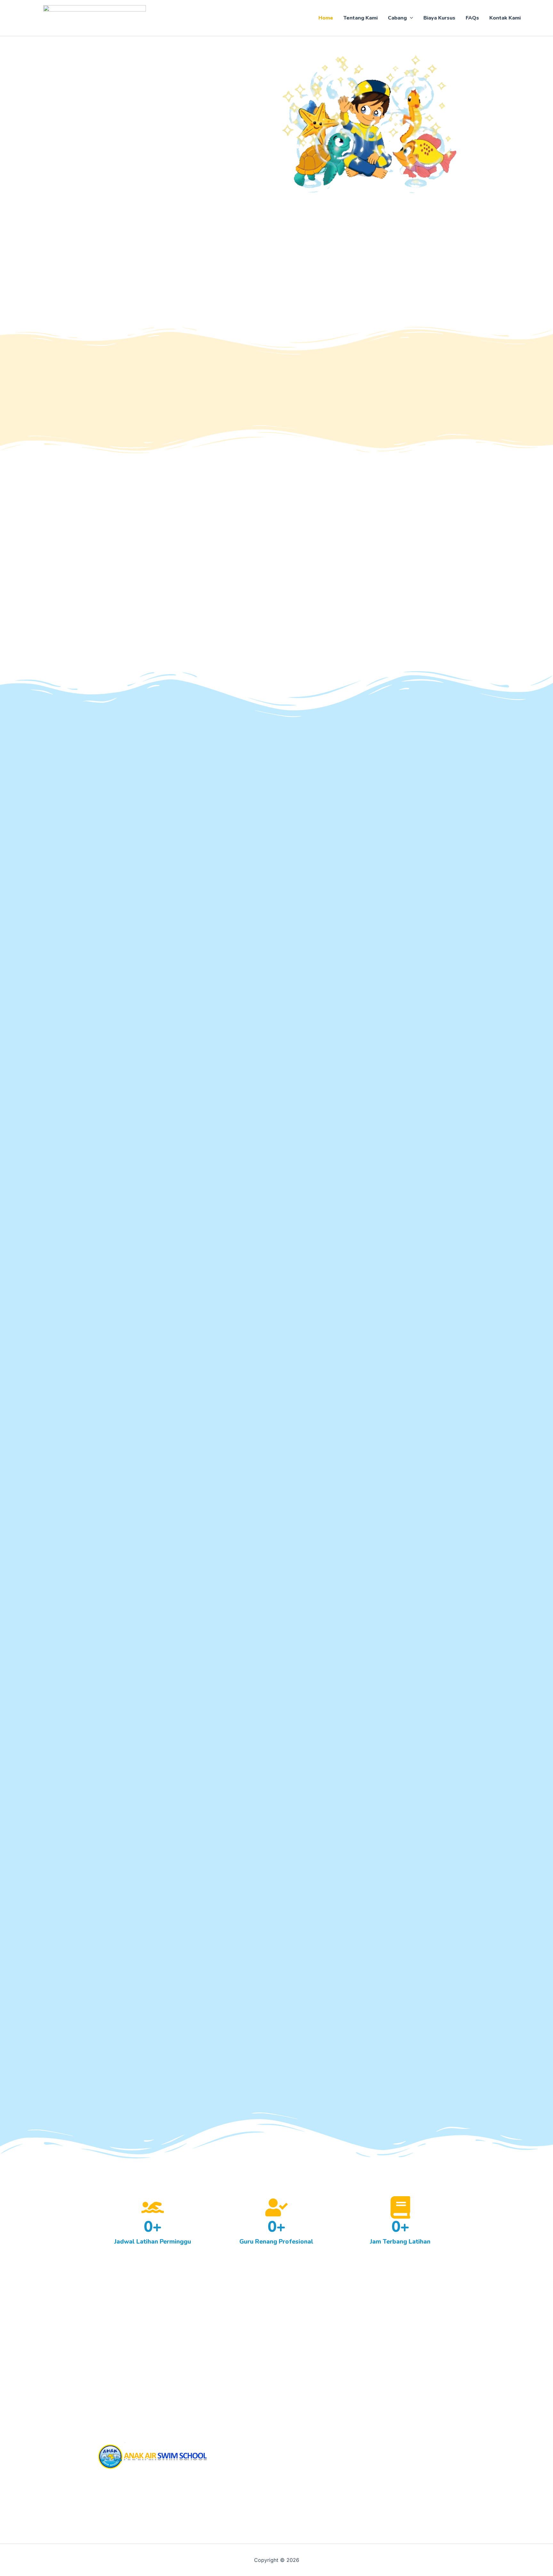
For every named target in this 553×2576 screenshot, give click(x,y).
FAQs (472, 18)
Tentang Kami (361, 18)
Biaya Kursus (439, 18)
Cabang (397, 18)
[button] (410, 18)
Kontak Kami (505, 18)
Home (326, 18)
